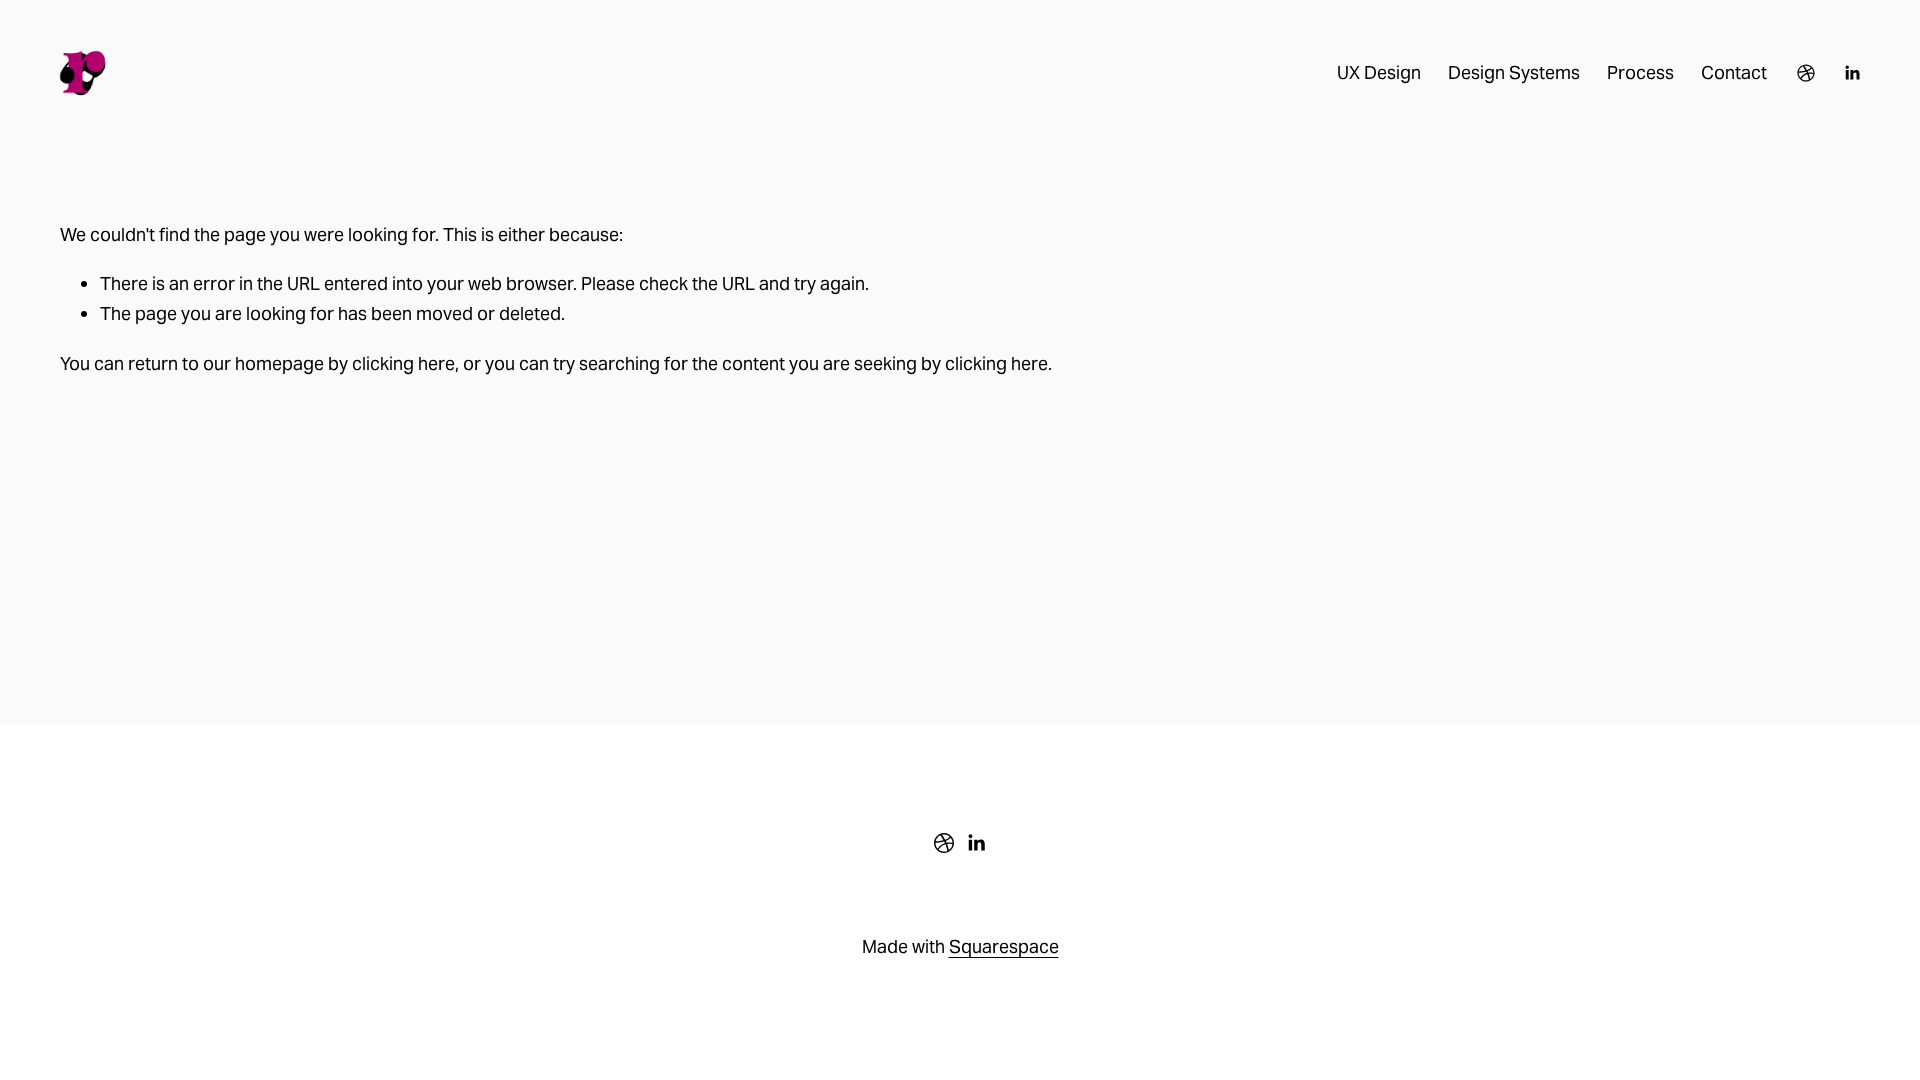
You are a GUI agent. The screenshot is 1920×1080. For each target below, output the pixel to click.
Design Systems (1514, 72)
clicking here (403, 363)
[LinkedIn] (1852, 73)
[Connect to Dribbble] (1806, 73)
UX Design (1379, 72)
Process (1640, 72)
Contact (1734, 72)
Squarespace (1004, 946)
